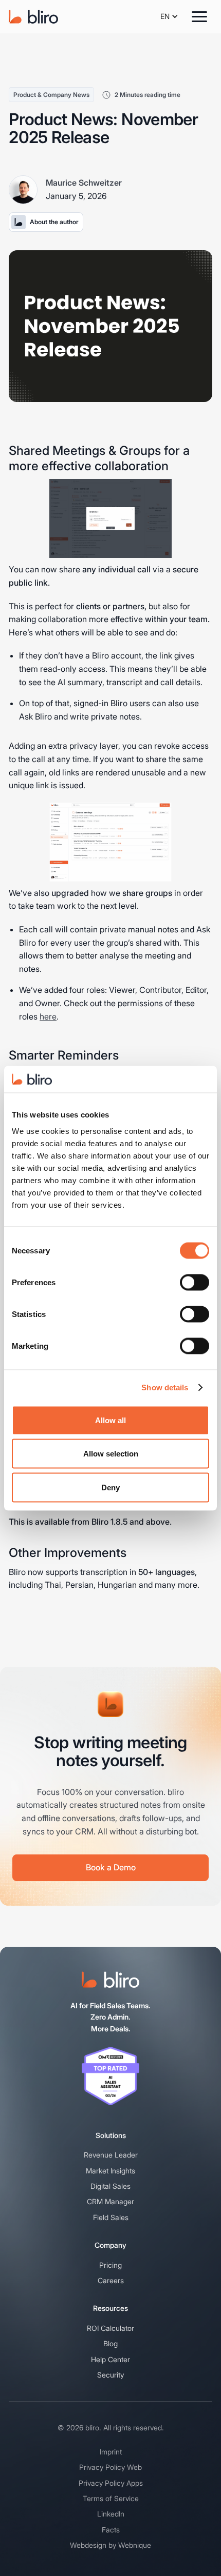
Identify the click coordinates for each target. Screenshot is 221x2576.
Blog (110, 2343)
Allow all (110, 1420)
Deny (110, 1487)
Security (110, 2375)
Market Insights (110, 2171)
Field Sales (111, 2217)
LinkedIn (111, 2514)
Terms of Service (111, 2498)
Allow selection (111, 1454)
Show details (165, 1387)
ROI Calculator (110, 2328)
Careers (111, 2280)
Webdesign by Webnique (110, 2545)
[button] (169, 16)
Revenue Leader (111, 2155)
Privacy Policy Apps (111, 2483)
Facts (111, 2530)
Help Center (110, 2359)
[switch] (195, 1282)
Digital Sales (110, 2186)
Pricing (110, 2265)
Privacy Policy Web (110, 2467)
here (48, 1016)
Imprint (111, 2452)
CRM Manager (110, 2201)
